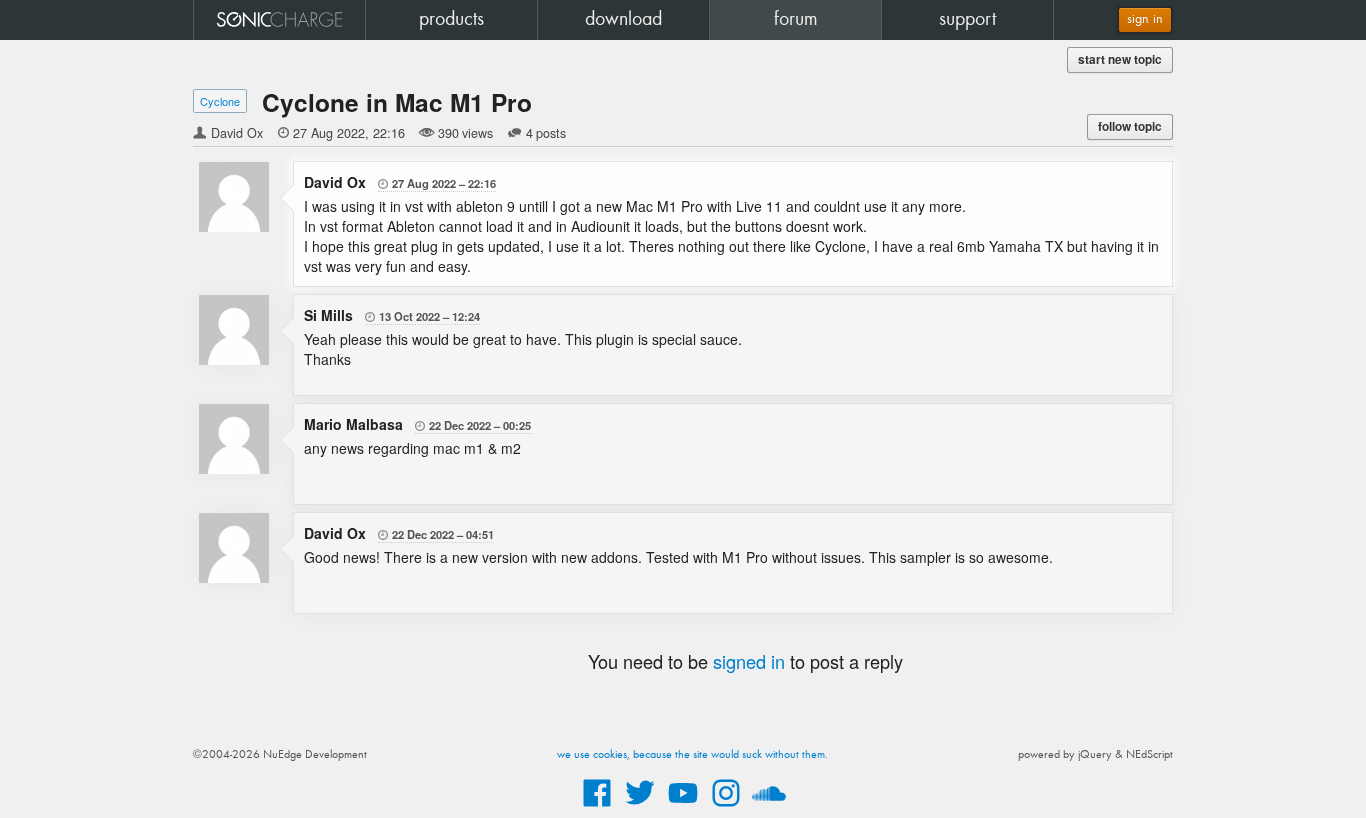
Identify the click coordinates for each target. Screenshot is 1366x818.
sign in (1145, 19)
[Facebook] (597, 808)
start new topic (1120, 59)
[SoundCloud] (769, 808)
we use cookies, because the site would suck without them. (692, 755)
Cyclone (220, 101)
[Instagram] (726, 808)
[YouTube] (683, 808)
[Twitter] (640, 808)
